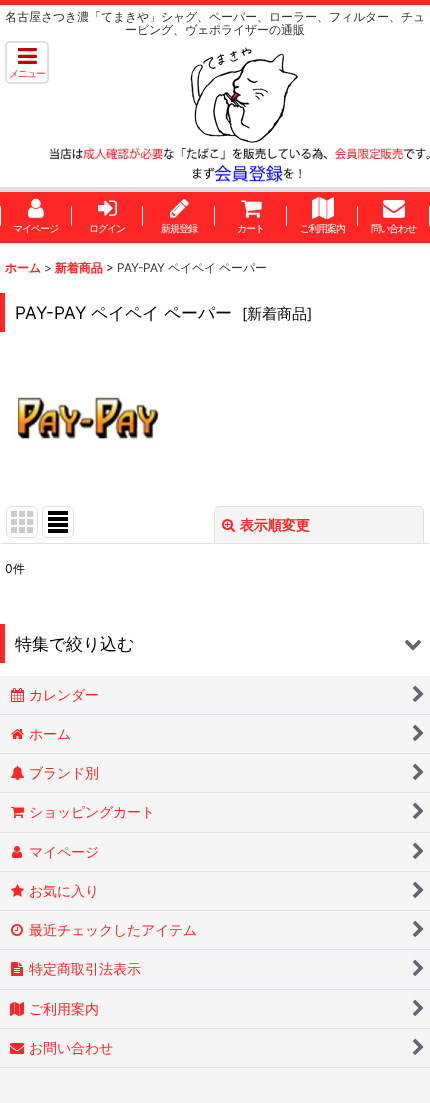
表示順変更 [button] (275, 524)
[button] (27, 62)
